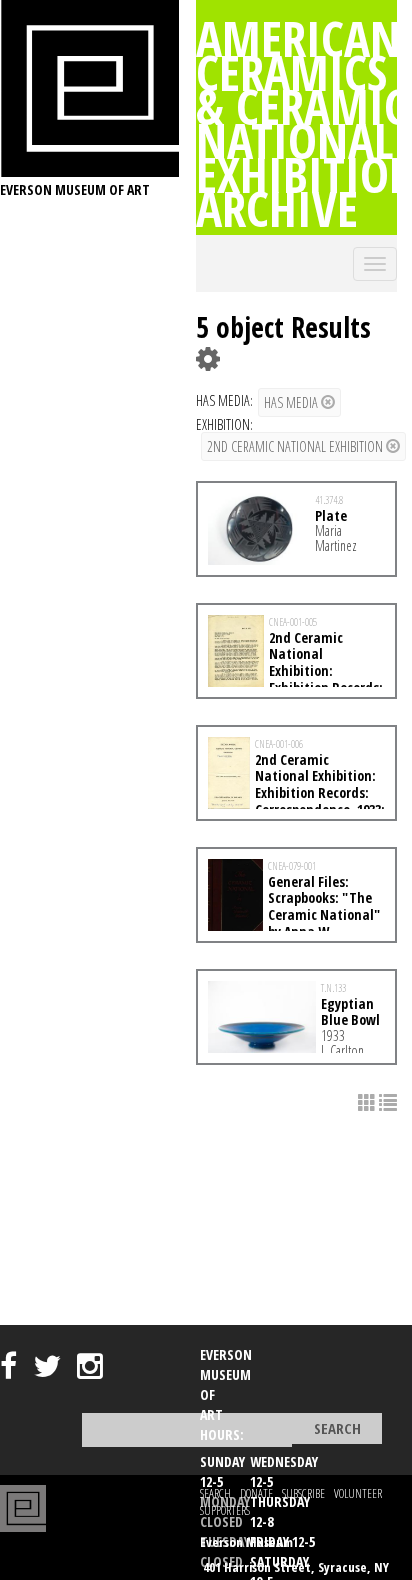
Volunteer (358, 1493)
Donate (256, 1493)
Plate (331, 515)
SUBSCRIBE (303, 1493)
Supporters (225, 1510)
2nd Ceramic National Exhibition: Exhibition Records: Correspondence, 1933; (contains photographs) (296, 793)
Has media (292, 402)
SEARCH (215, 1493)
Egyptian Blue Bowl (350, 1012)
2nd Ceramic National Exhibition (296, 446)
